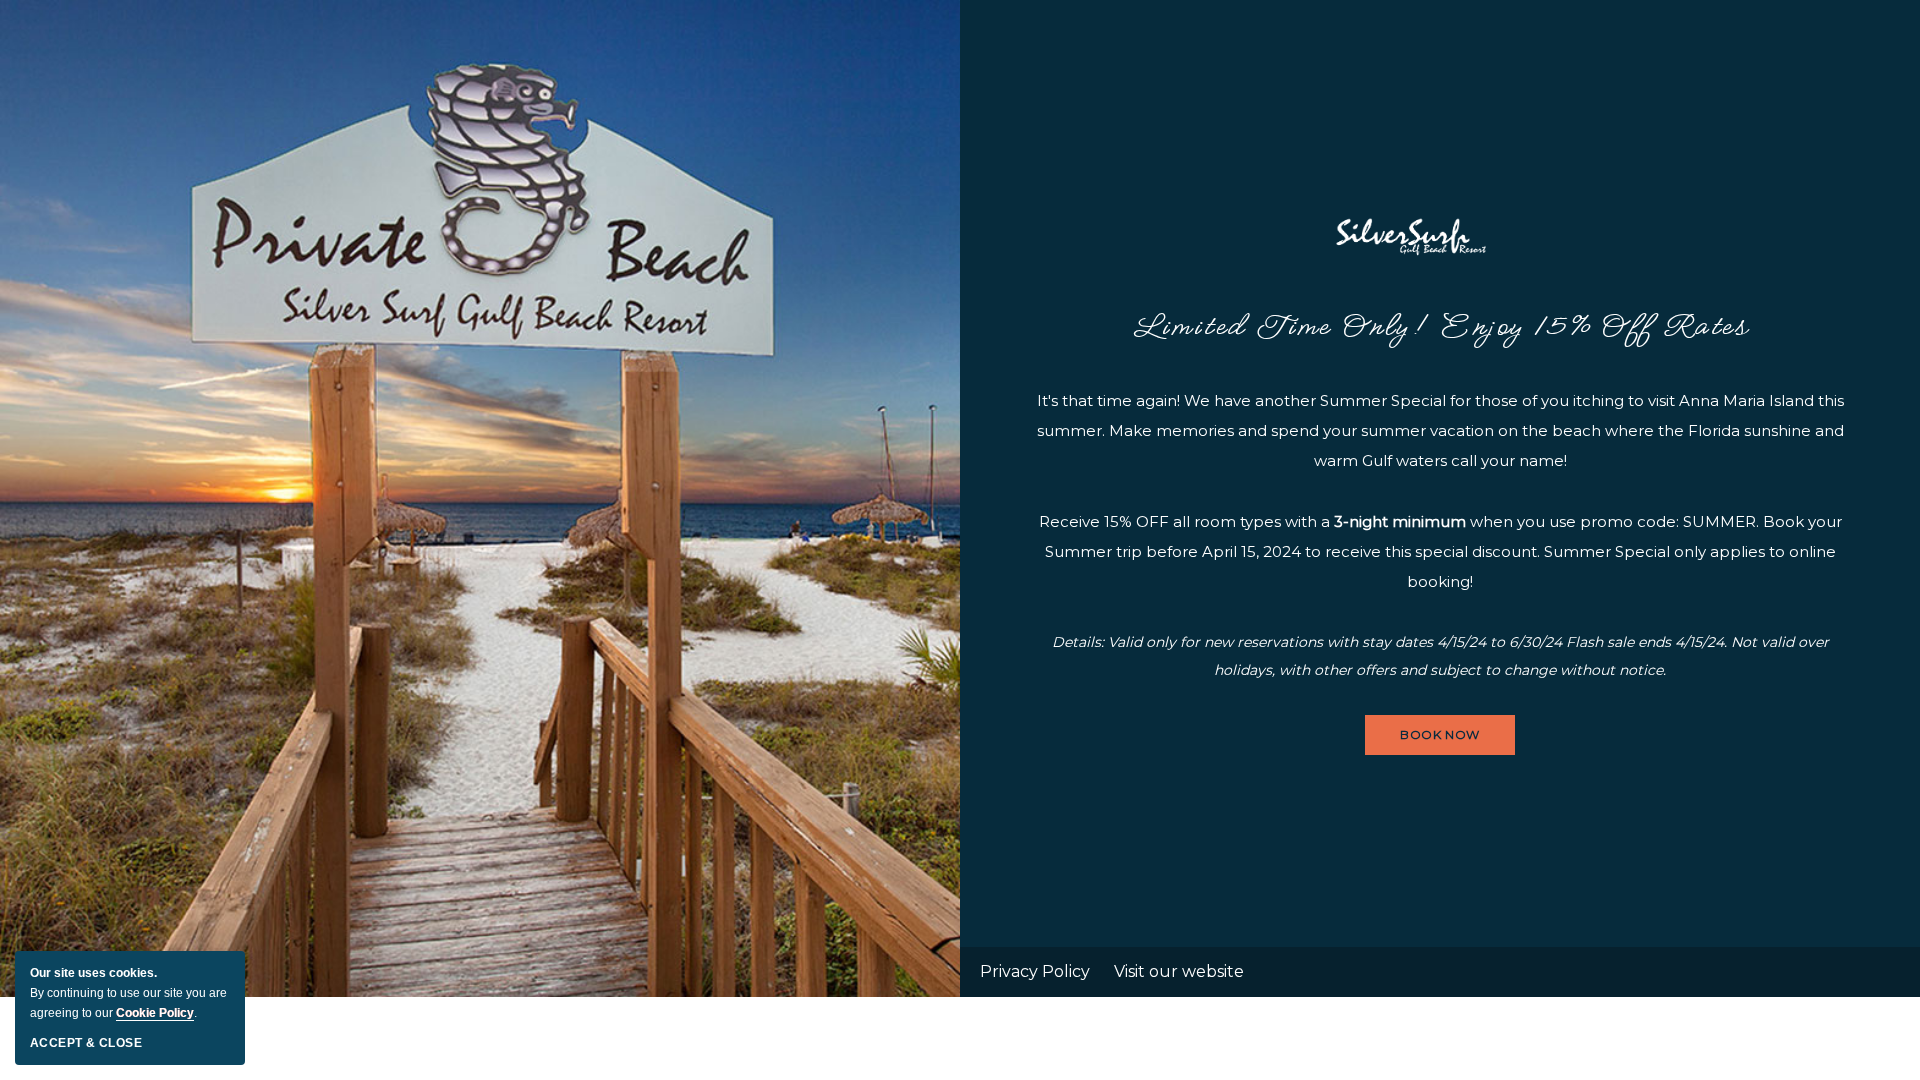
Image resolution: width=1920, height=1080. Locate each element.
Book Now (1440, 741)
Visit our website (1179, 971)
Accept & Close (86, 1043)
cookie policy (155, 1013)
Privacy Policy (1035, 971)
